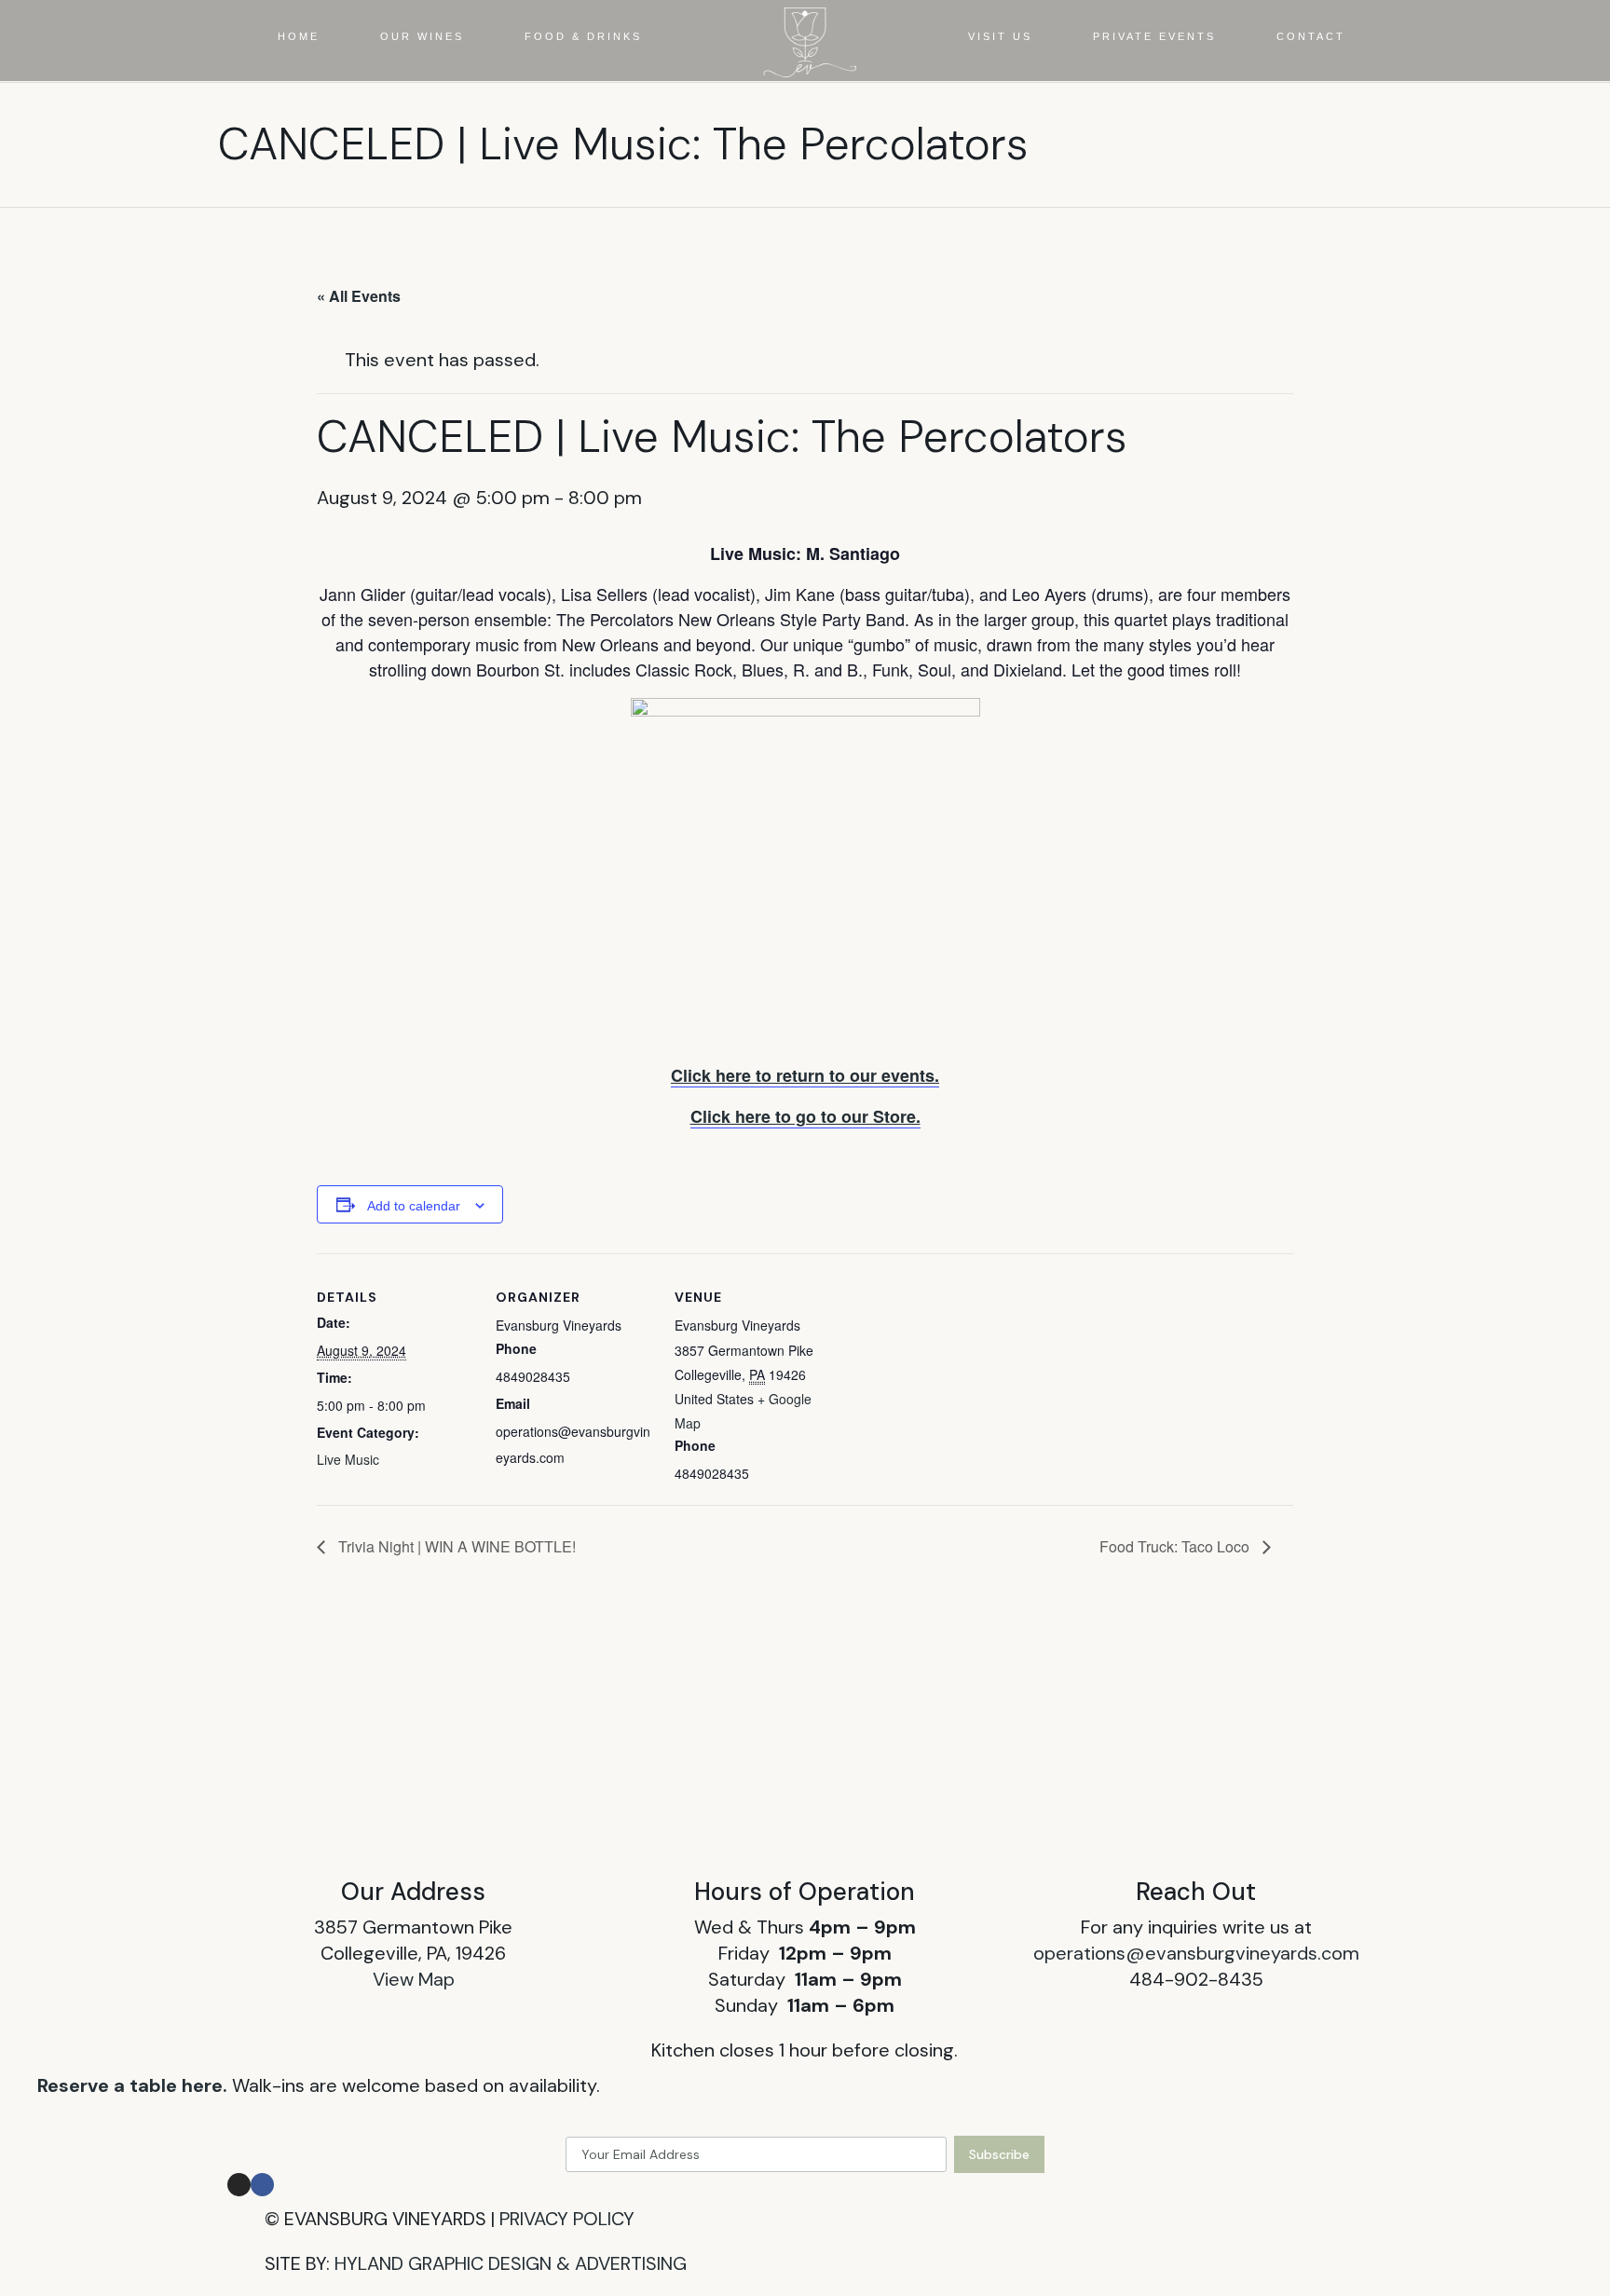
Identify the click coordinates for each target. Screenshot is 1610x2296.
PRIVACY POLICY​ (567, 2219)
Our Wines (422, 36)
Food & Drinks (583, 36)
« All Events (359, 296)
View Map (414, 1979)
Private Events (1154, 36)
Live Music (348, 1459)
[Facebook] (262, 2185)
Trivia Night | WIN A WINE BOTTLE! (455, 1546)
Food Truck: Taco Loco (1176, 1546)
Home (299, 36)
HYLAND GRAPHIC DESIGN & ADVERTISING (511, 2263)
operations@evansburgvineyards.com (1196, 1953)
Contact (1311, 36)
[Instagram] (239, 2185)
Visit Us (1000, 36)
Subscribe (999, 2154)
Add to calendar (414, 1206)
